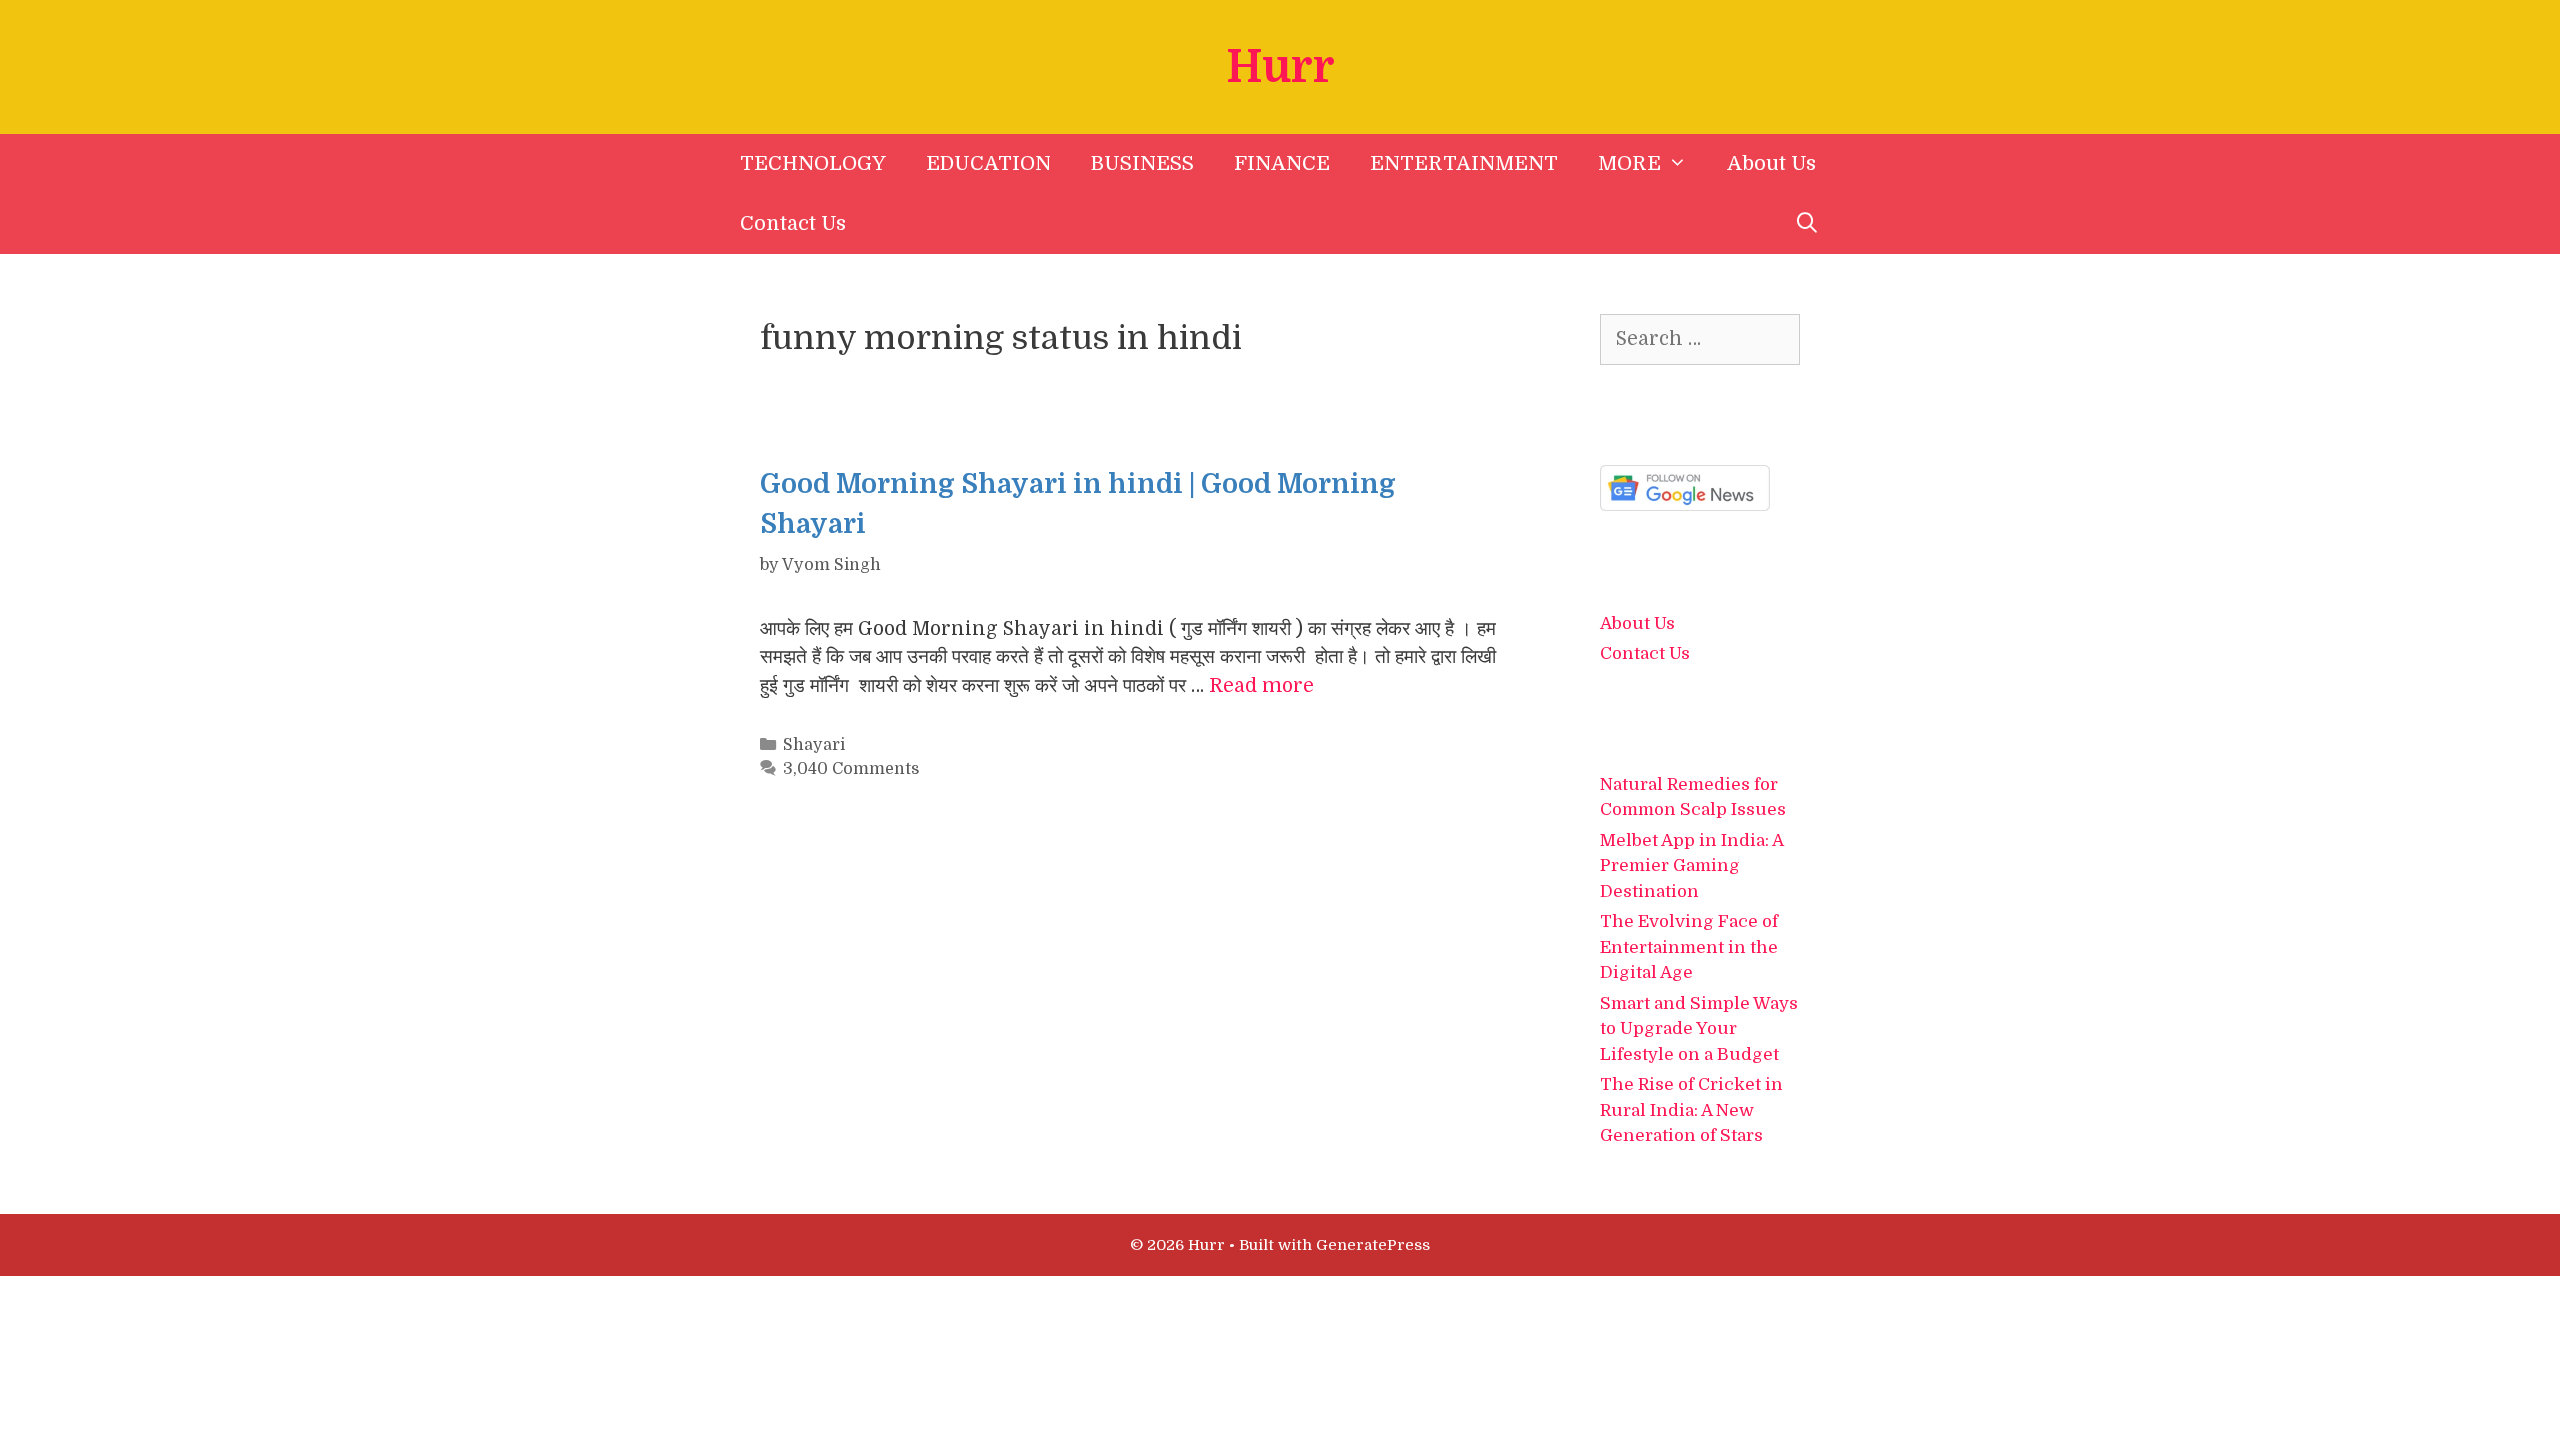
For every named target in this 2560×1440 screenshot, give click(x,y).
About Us (1771, 163)
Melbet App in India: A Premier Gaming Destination (1691, 866)
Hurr (1280, 67)
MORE (1629, 163)
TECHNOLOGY (813, 163)
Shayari (814, 744)
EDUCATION (988, 163)
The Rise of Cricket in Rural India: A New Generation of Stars (1691, 1110)
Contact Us (793, 223)
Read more (1261, 686)
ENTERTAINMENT (1464, 163)
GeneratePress (1373, 1245)
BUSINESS (1142, 163)
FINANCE (1282, 163)
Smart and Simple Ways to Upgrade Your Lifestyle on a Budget (1699, 1029)
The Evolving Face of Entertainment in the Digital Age (1689, 947)
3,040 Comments (851, 768)
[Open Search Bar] (1807, 224)
